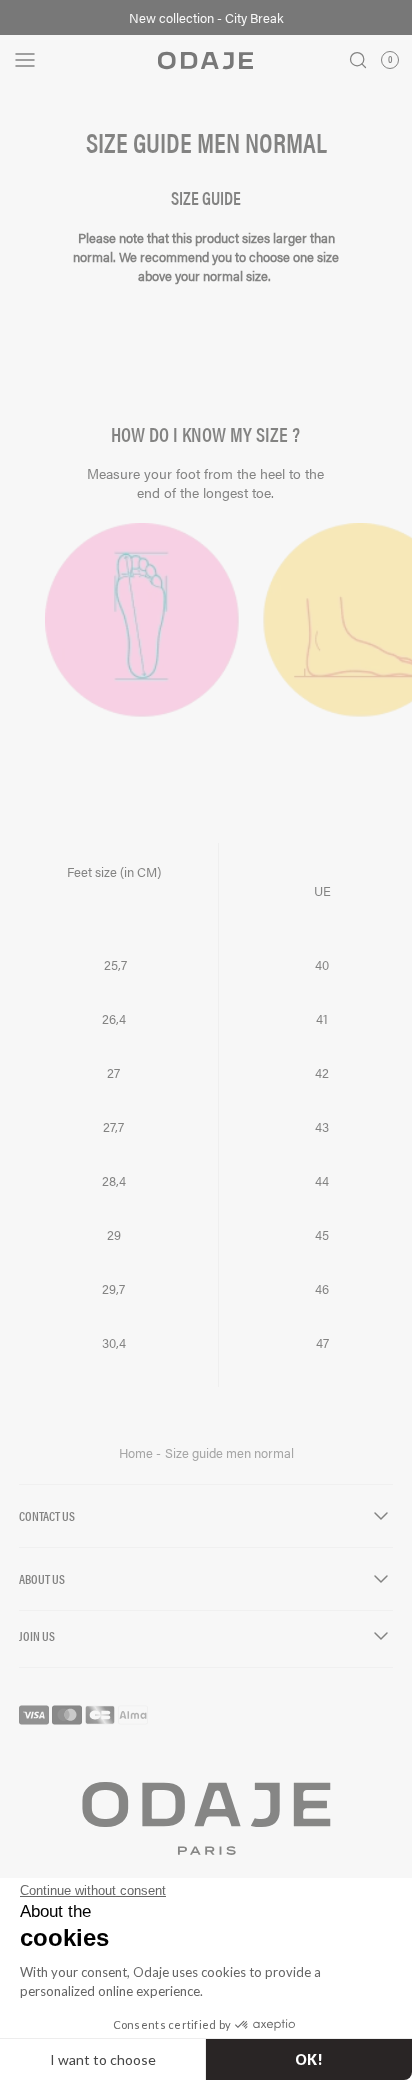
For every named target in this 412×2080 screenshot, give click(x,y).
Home (137, 1453)
